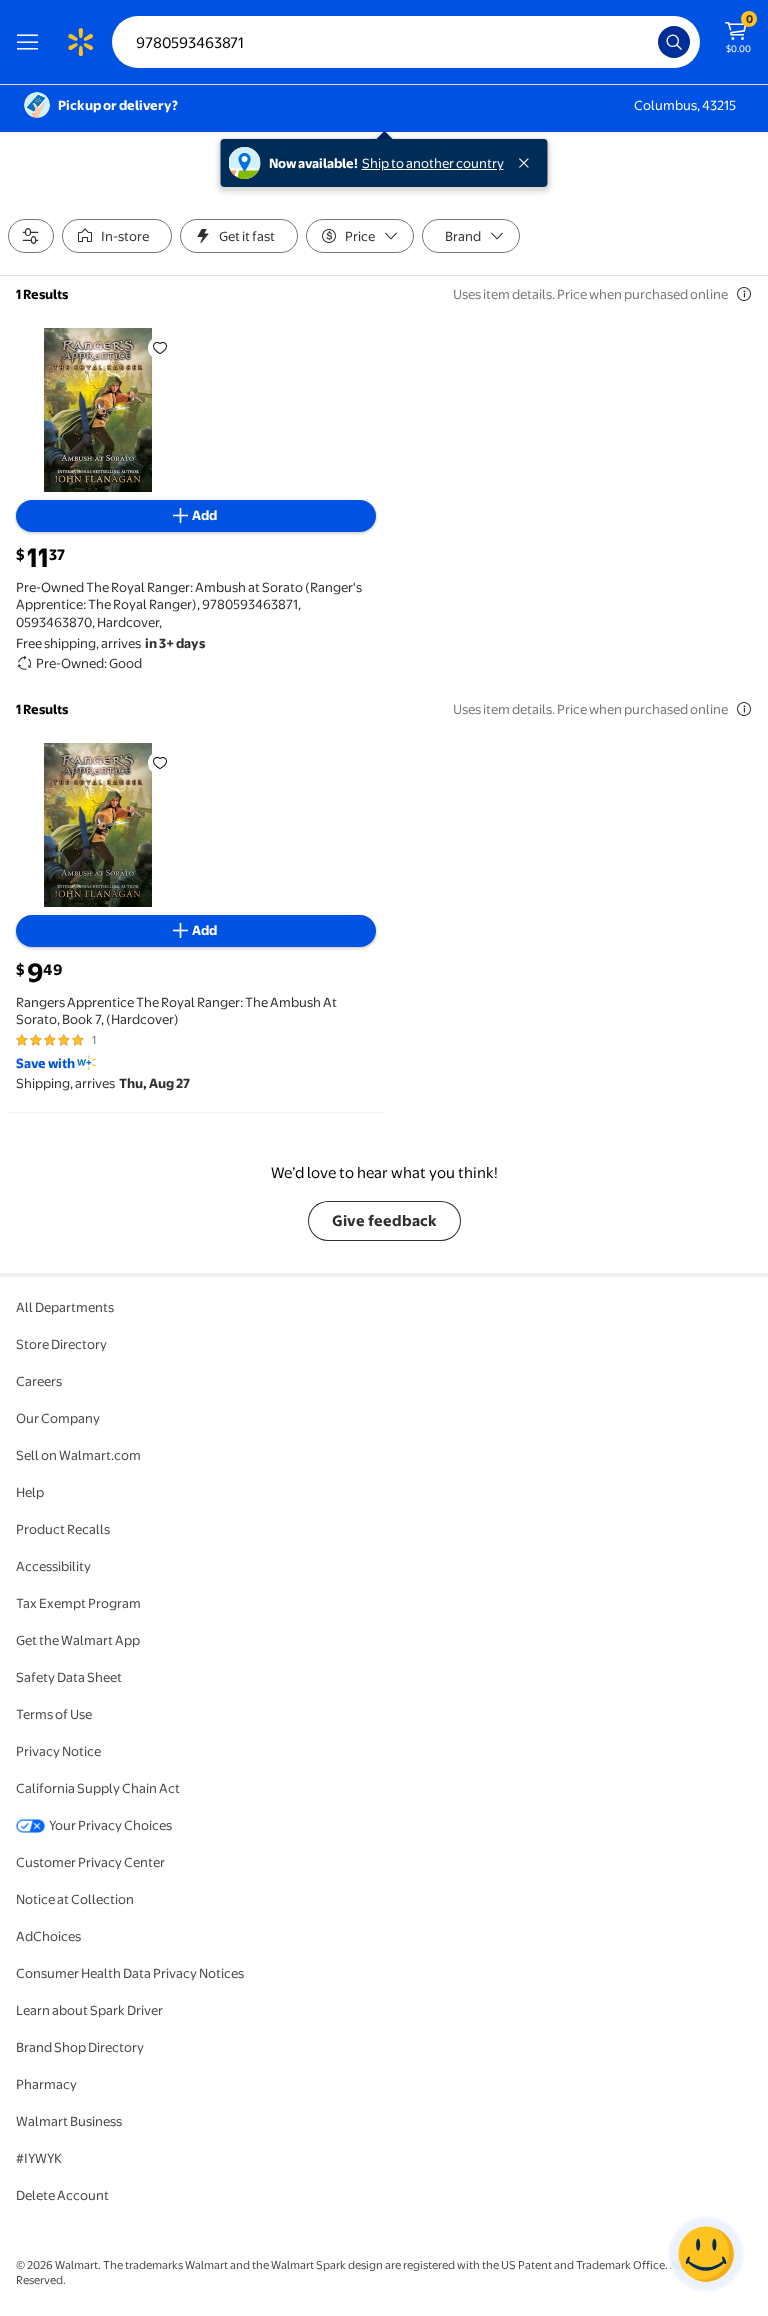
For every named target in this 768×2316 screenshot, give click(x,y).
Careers (39, 1381)
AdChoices (48, 1936)
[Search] (674, 42)
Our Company (58, 1418)
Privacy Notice (58, 1751)
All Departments (65, 1307)
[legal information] (744, 294)
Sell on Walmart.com (78, 1455)
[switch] (117, 236)
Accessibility (53, 1566)
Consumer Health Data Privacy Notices (130, 1973)
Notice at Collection (75, 1899)
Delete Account (62, 2195)
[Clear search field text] (648, 42)
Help (30, 1492)
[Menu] (32, 42)
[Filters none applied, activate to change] (31, 236)
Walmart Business (69, 2121)
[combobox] (406, 42)
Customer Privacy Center (90, 1862)
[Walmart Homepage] (80, 42)
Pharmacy (46, 2084)
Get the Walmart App (78, 1640)
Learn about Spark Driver (89, 2010)
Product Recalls (63, 1529)
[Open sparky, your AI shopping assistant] (706, 2254)
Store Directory (61, 1344)
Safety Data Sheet (69, 1677)
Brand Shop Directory (80, 2047)
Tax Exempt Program (78, 1603)
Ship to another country (433, 163)
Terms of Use (54, 1714)
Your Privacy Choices (110, 1825)
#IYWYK (39, 2158)
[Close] (528, 163)
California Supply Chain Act (98, 1788)
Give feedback (384, 1220)
